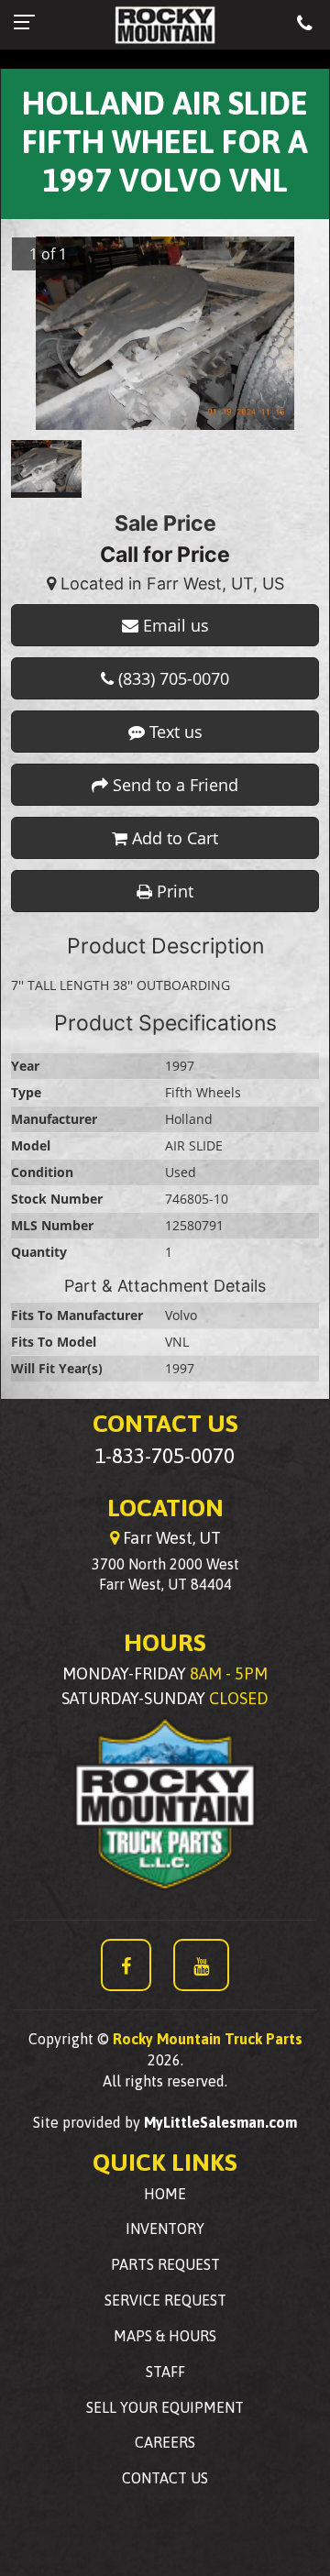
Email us (174, 625)
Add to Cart (173, 838)
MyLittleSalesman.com (220, 2122)
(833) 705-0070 (171, 678)
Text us (174, 732)
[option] (165, 334)
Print (173, 891)
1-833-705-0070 (165, 1456)
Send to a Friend (173, 785)
